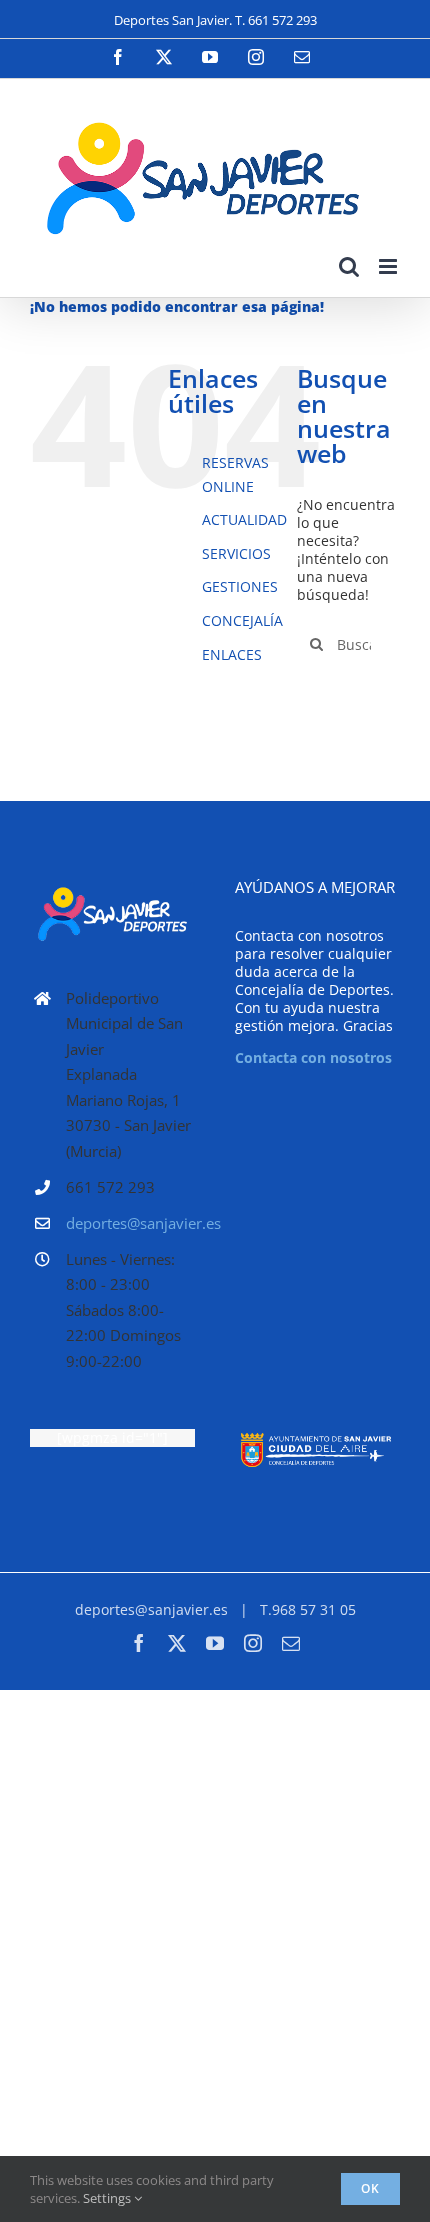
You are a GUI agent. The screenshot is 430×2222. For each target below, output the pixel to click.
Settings (108, 2198)
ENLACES (232, 654)
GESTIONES (240, 586)
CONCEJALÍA (242, 620)
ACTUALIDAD (244, 519)
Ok (370, 2188)
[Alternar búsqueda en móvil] (349, 266)
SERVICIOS (236, 553)
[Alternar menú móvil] (389, 266)
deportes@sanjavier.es (130, 1223)
